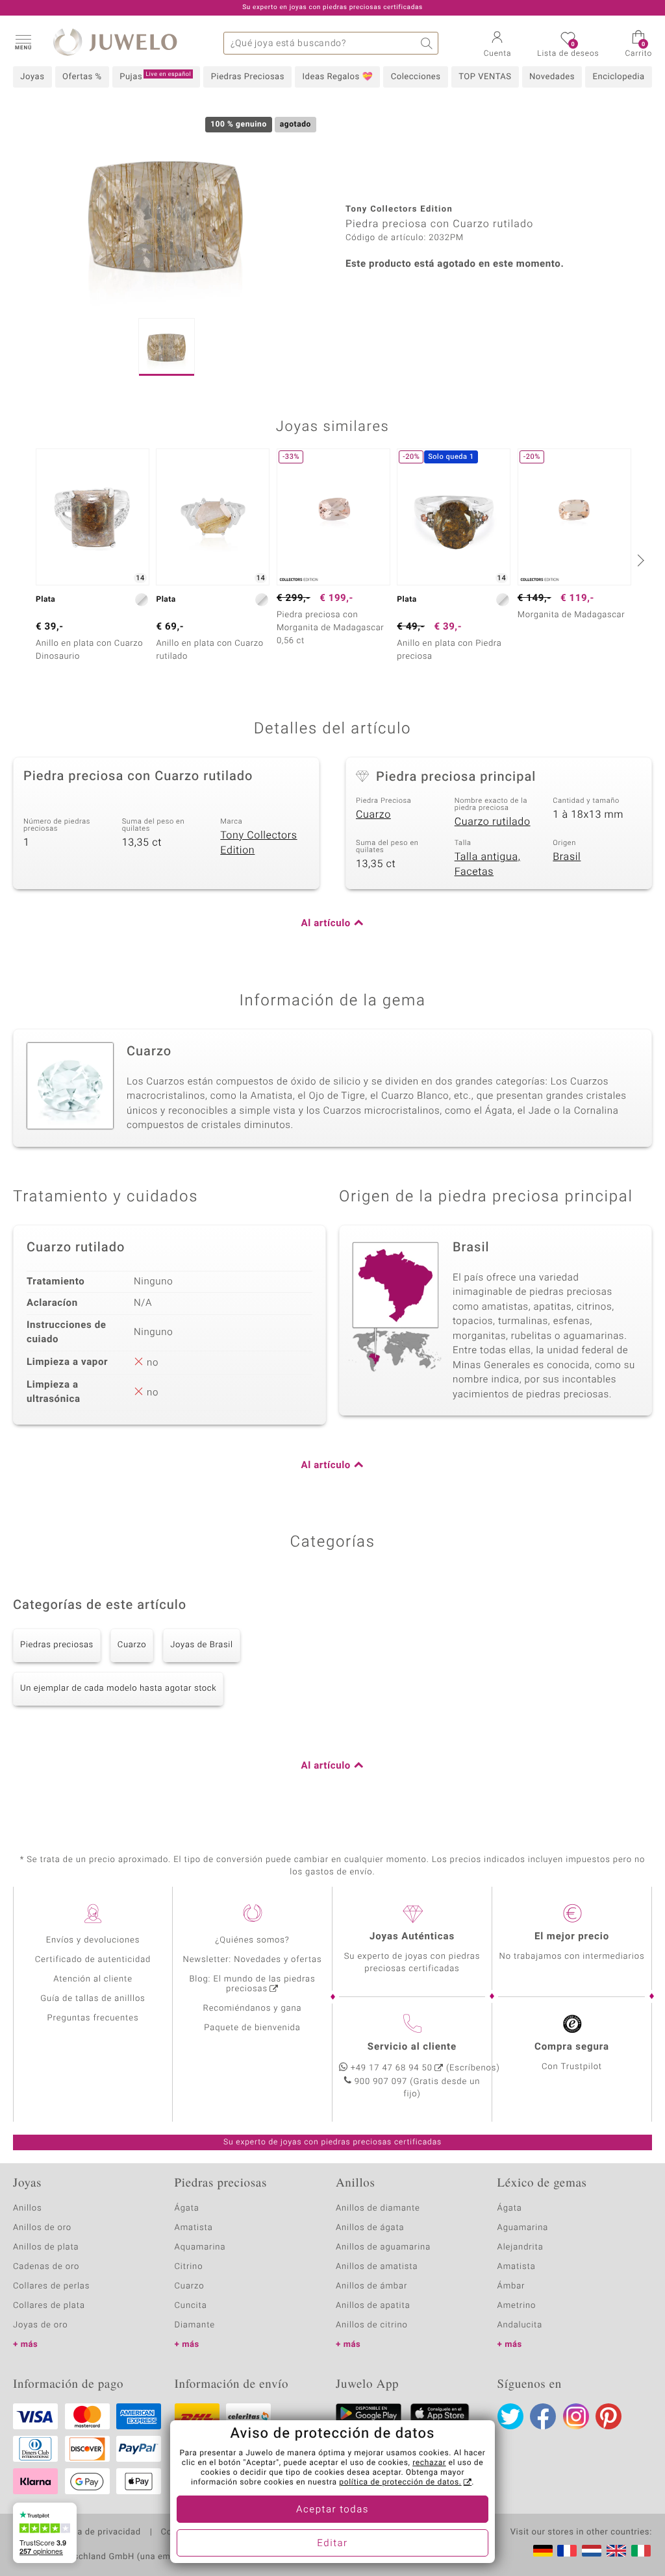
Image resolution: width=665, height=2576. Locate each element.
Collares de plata (49, 2306)
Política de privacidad (95, 2533)
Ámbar (511, 2286)
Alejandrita (521, 2247)
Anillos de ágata (370, 2228)
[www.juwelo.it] (641, 2551)
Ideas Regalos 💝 (338, 77)
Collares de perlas (51, 2286)
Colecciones (416, 77)
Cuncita (191, 2306)
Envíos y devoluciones (93, 1940)
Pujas (155, 77)
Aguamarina (523, 2228)
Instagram (576, 2416)
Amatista (194, 2228)
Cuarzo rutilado (493, 822)
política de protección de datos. (400, 2483)
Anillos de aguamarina (383, 2247)
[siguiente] (639, 560)
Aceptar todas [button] (332, 2510)
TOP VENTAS (485, 77)
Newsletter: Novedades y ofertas (253, 1960)
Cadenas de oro (46, 2267)
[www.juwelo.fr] (567, 2551)
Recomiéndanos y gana (253, 2008)
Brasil (567, 857)
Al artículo (326, 924)
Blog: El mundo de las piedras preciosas (252, 1984)
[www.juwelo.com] (616, 2551)
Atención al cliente (93, 1979)
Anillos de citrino (372, 2325)
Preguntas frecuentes (93, 2018)
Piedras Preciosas (248, 77)
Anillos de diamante (378, 2208)
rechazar (429, 2463)
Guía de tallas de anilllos (93, 1999)
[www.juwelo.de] (543, 2551)
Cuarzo (373, 815)
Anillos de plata (46, 2247)
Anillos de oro (42, 2228)
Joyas (32, 77)
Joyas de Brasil (201, 1645)
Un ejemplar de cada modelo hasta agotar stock (118, 1688)
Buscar (427, 43)
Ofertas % (82, 77)
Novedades (552, 77)
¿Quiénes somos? (252, 1940)
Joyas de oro (40, 2325)
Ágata (187, 2208)
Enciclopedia (619, 77)
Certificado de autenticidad (93, 1960)
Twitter (510, 2416)
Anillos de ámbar (371, 2286)
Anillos (28, 2208)
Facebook (543, 2416)
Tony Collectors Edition (258, 843)
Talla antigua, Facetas (488, 864)
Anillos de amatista (377, 2267)
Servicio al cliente (412, 2047)
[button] (23, 42)
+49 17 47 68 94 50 (392, 2068)
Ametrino (517, 2306)
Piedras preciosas (57, 1645)
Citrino (189, 2267)
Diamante (195, 2325)
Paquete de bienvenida (252, 2028)
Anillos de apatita (373, 2306)
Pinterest (609, 2416)
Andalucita (520, 2325)
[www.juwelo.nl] (592, 2551)
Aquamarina (200, 2247)
